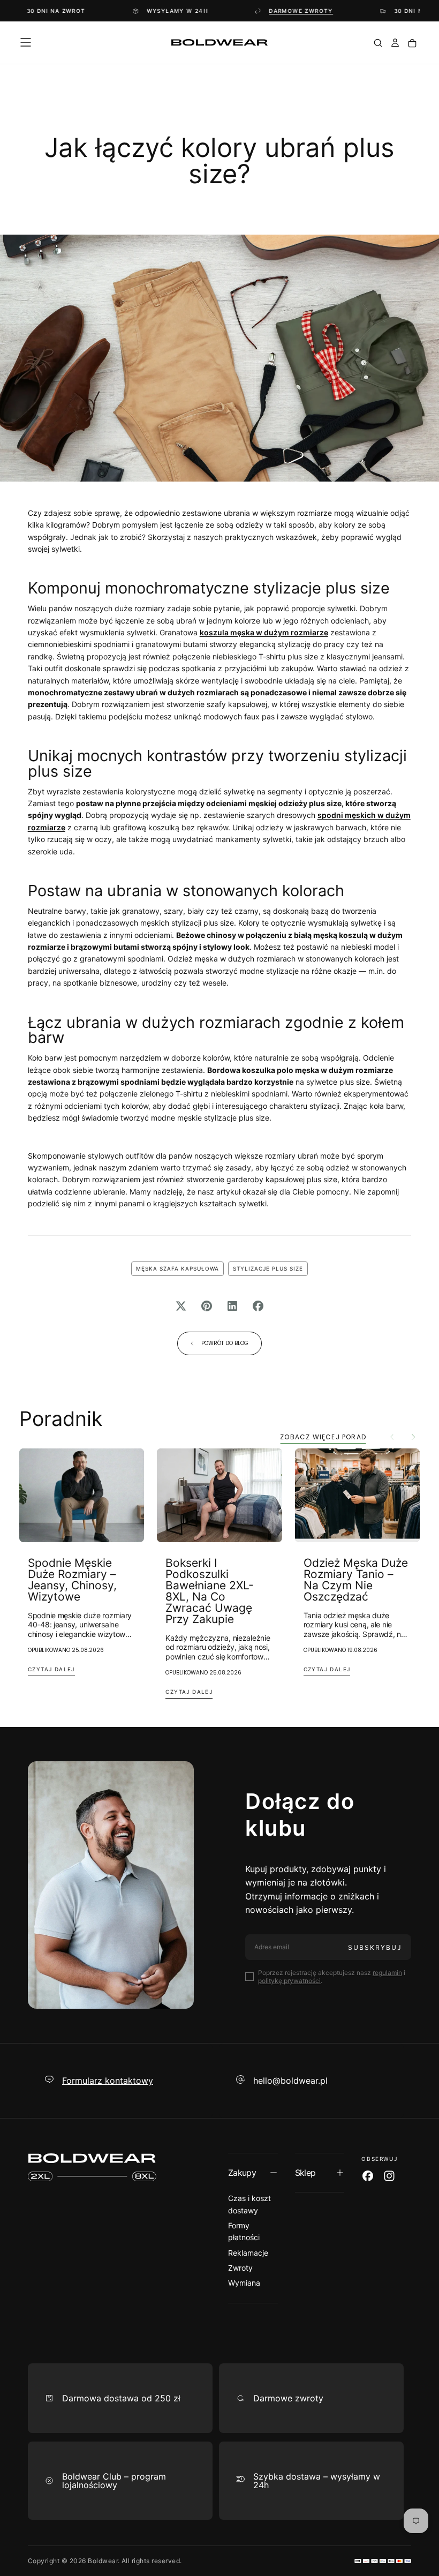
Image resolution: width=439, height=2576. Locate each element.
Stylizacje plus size (268, 1268)
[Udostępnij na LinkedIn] (232, 1306)
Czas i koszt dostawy (249, 2204)
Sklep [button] (305, 2173)
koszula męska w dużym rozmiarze (264, 632)
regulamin (387, 1973)
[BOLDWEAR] (92, 2167)
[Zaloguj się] (395, 44)
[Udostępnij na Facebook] (258, 1306)
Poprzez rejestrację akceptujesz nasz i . (332, 1977)
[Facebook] (368, 2176)
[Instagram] (389, 2176)
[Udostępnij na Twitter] (181, 1306)
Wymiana (244, 2283)
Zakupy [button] (242, 2173)
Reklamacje (248, 2253)
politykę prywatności (289, 1981)
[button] (26, 42)
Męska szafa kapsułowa (177, 1268)
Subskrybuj (375, 1947)
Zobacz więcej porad (323, 1437)
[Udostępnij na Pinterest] (207, 1306)
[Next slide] (413, 1437)
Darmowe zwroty (251, 11)
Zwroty (240, 2268)
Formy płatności (244, 2231)
